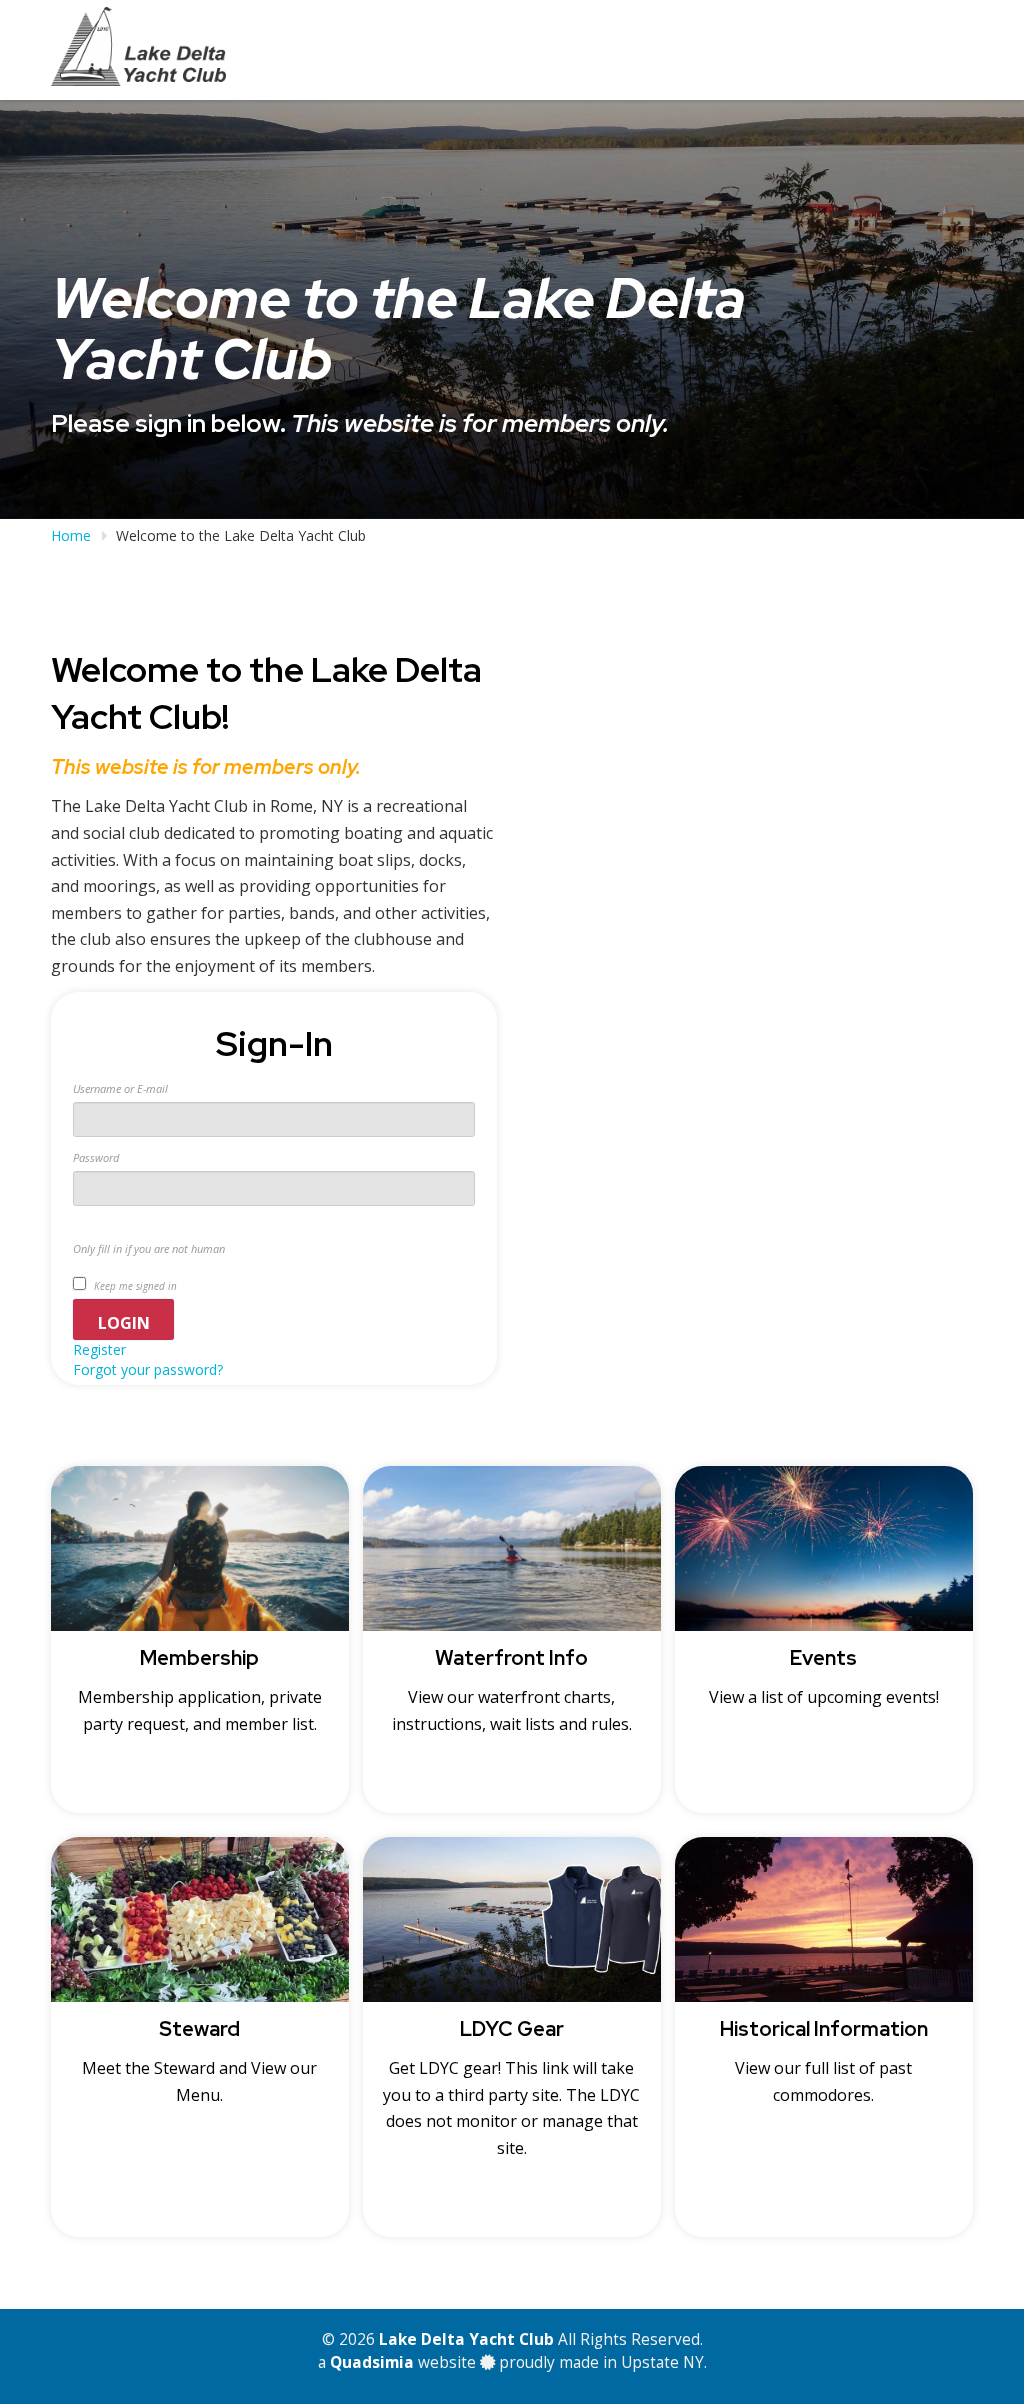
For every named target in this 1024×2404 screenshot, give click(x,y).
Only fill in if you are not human (149, 1248)
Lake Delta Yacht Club (466, 2339)
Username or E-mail (120, 1088)
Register (99, 1349)
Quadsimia (372, 2362)
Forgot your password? (148, 1369)
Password (96, 1157)
